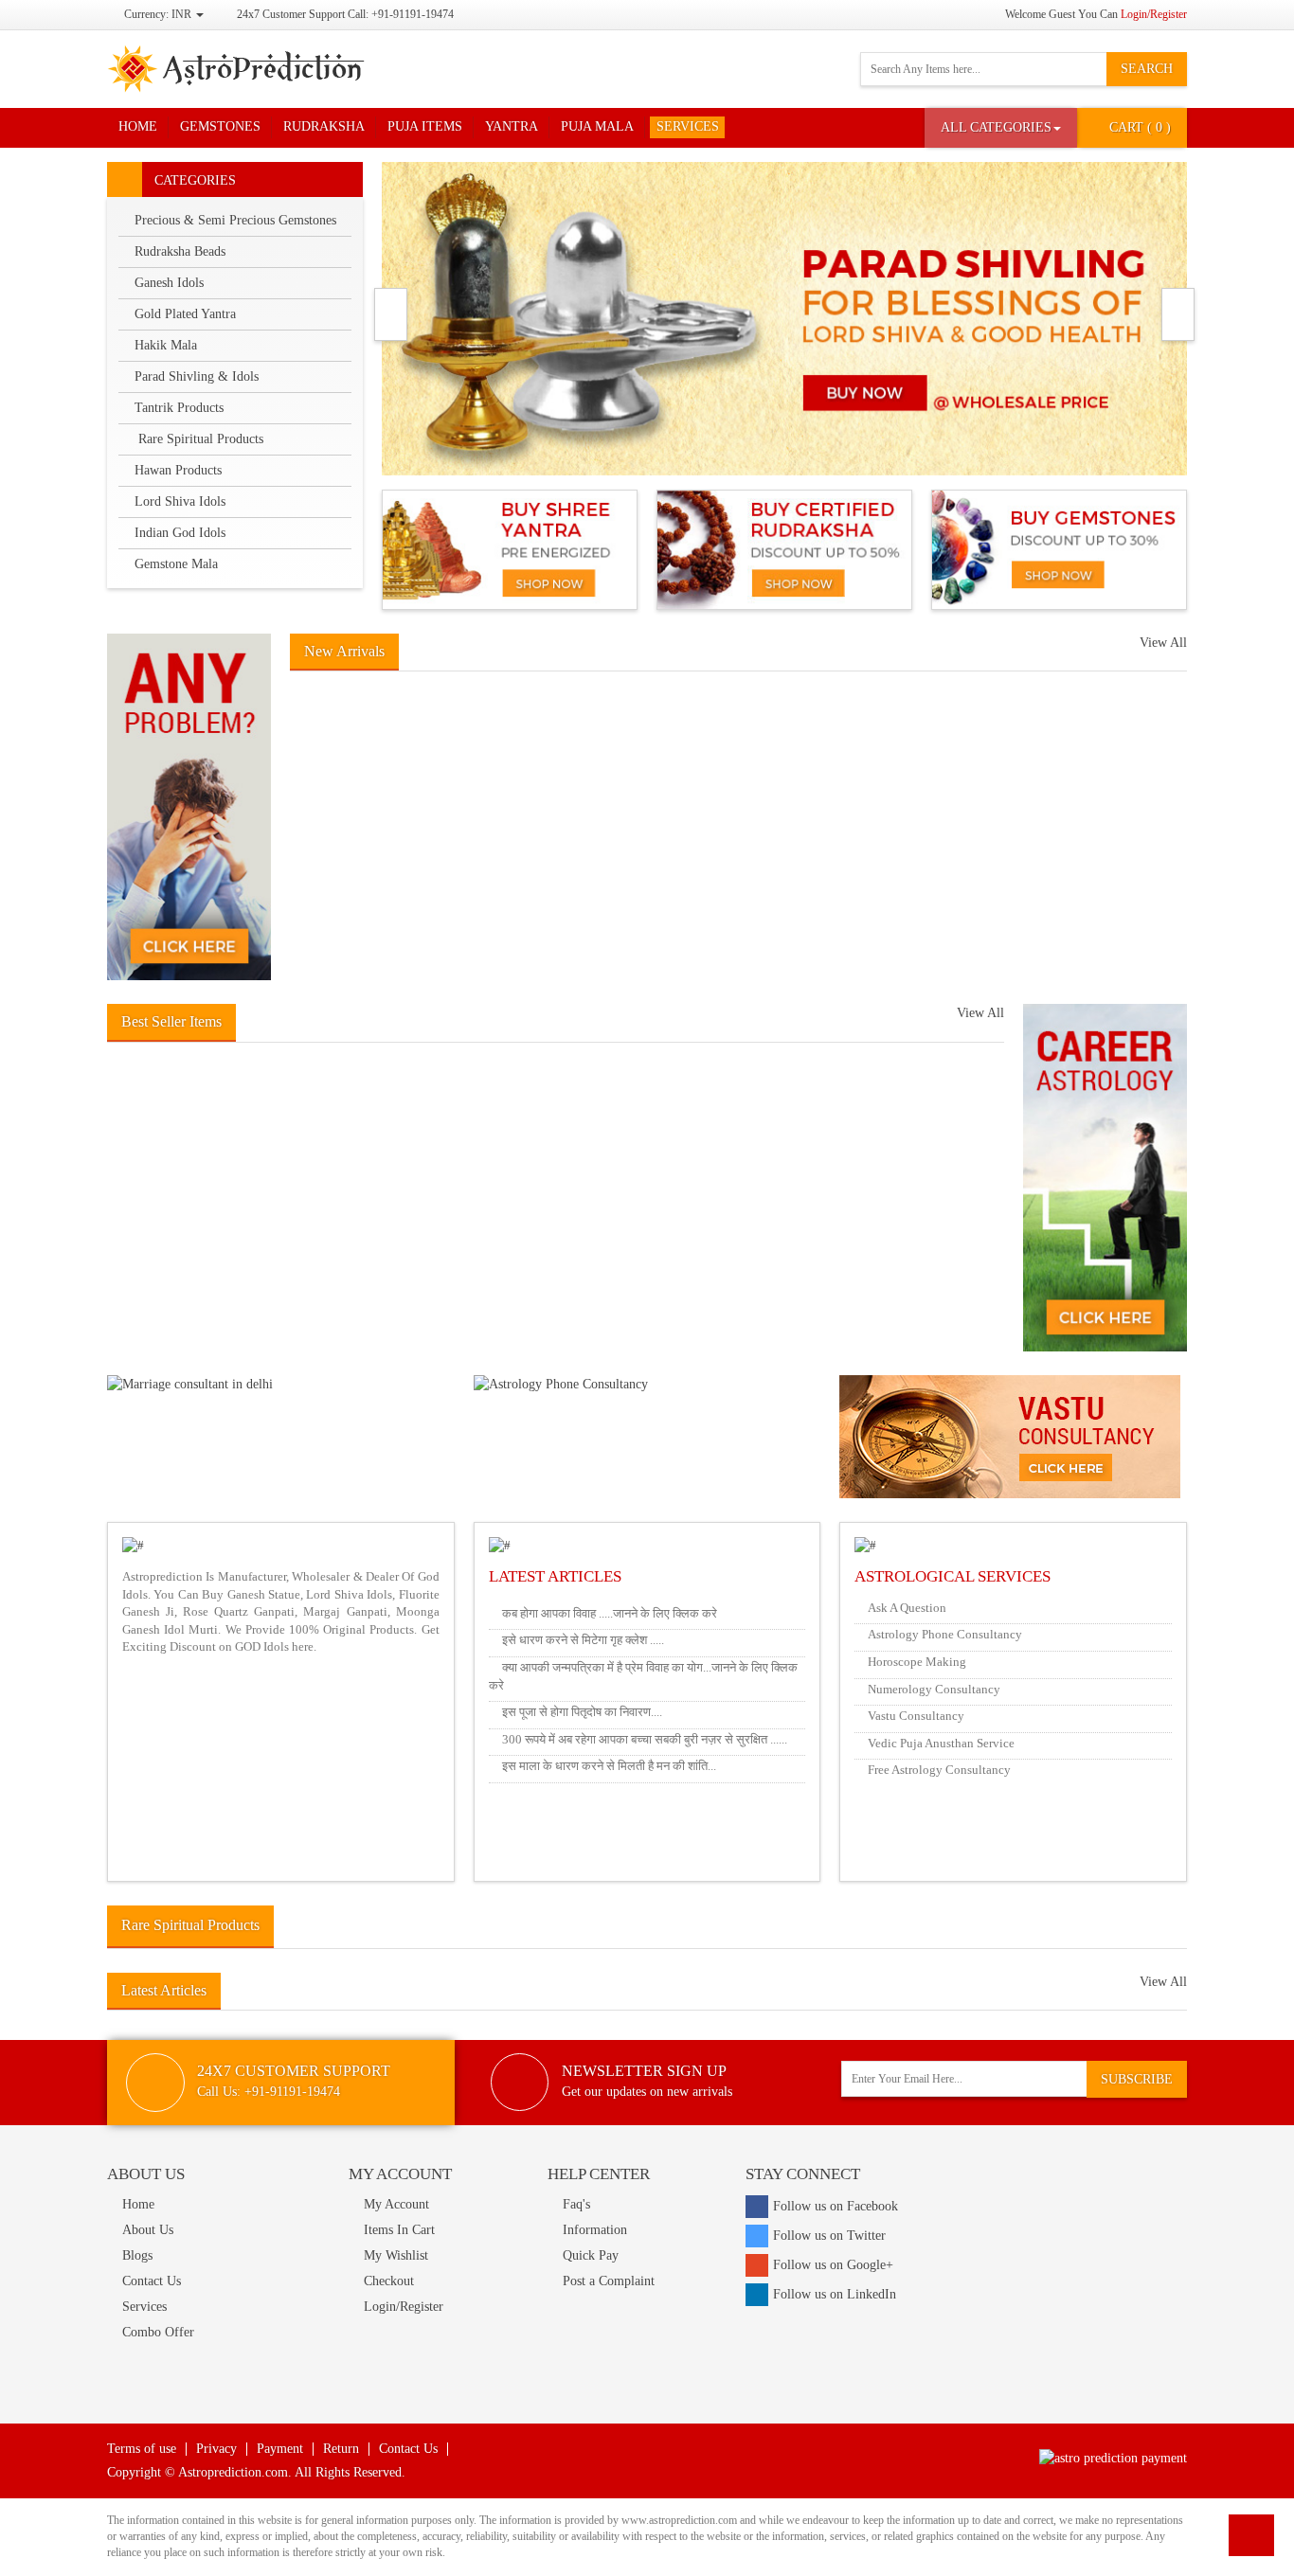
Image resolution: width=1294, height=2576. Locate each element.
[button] (1001, 128)
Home (138, 126)
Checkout (389, 2281)
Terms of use (142, 2449)
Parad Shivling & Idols (197, 376)
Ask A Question (907, 1608)
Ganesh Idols (169, 283)
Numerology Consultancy (934, 1689)
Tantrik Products (179, 408)
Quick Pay (591, 2255)
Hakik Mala (166, 345)
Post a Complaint (609, 2281)
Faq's (576, 2204)
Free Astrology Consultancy (939, 1770)
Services (688, 126)
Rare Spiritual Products (199, 439)
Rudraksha (324, 126)
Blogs (137, 2255)
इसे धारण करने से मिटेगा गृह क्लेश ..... (583, 1640)
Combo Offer (158, 2332)
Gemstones (220, 126)
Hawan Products (178, 470)
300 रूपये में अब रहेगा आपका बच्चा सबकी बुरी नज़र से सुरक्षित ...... (645, 1739)
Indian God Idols (180, 533)
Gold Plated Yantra (185, 314)
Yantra (512, 126)
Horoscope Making (917, 1662)
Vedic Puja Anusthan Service (941, 1743)
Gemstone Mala (176, 564)
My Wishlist (396, 2255)
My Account (396, 2204)
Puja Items (425, 126)
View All (1163, 643)
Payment (280, 2449)
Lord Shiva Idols (180, 501)
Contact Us (152, 2281)
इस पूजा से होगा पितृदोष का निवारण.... (582, 1712)
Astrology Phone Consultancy (945, 1634)
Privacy (216, 2449)
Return (341, 2449)
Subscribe (1137, 2079)
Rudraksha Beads (180, 251)
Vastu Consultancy (916, 1716)
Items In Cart (399, 2230)
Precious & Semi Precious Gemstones (235, 220)
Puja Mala (597, 126)
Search (1147, 69)
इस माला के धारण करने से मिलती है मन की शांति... (609, 1766)
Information (595, 2230)
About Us (148, 2230)
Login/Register (1154, 14)
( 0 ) (1140, 127)
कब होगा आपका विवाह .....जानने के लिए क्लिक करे (610, 1613)
